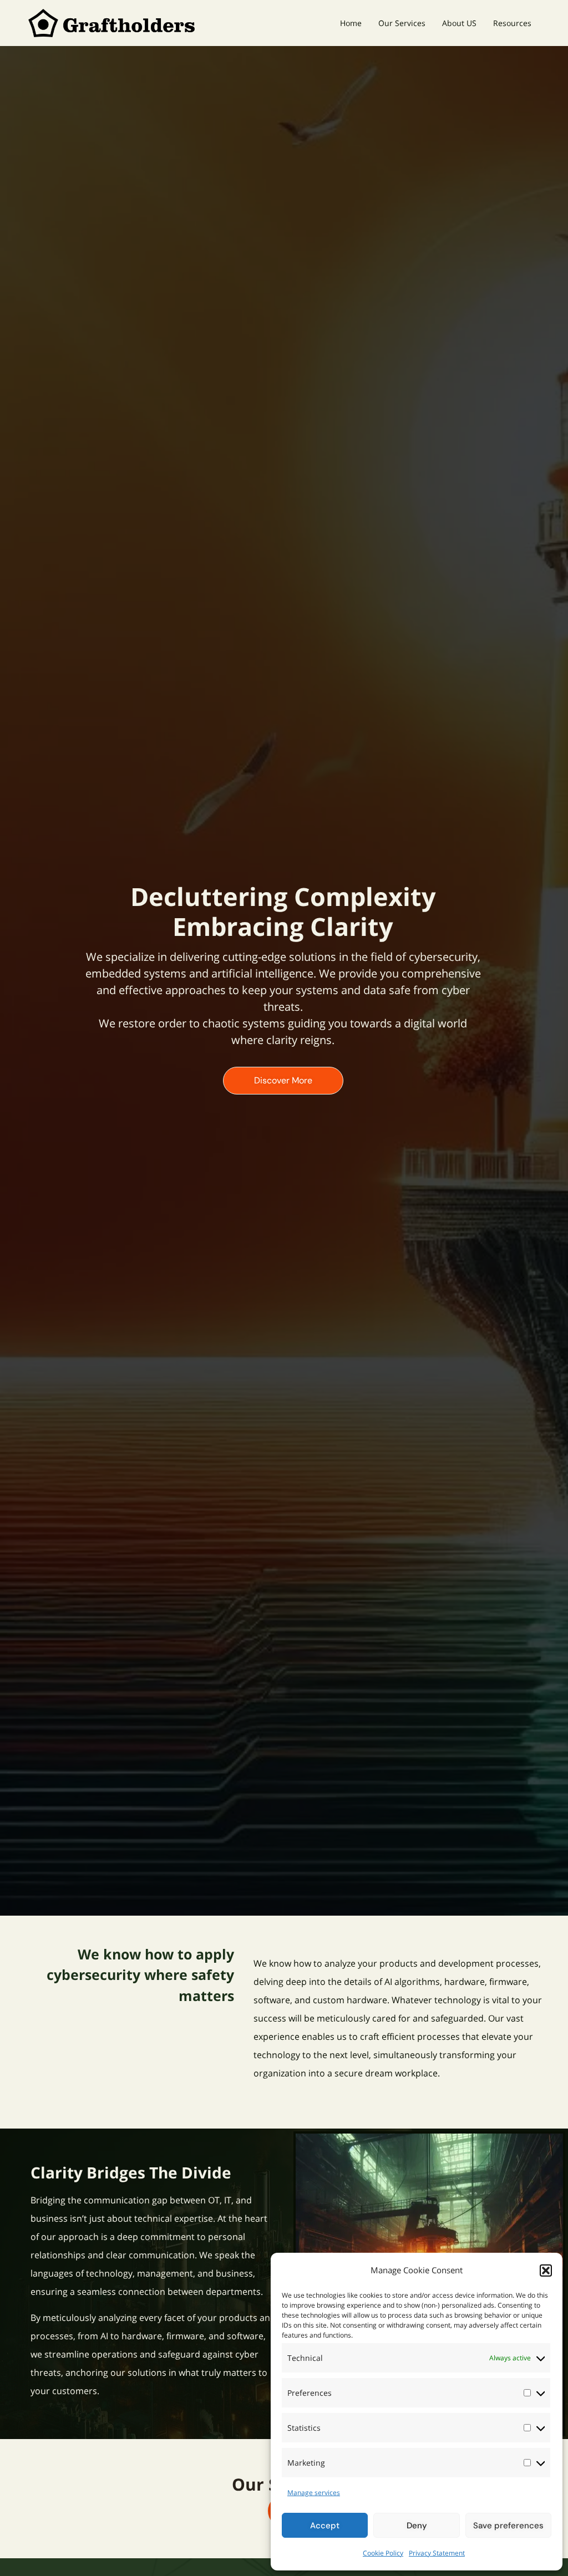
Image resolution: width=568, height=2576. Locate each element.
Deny (417, 2526)
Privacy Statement (437, 2553)
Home (351, 23)
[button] (546, 2270)
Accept (325, 2526)
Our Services (402, 23)
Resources (512, 23)
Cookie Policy (383, 2553)
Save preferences (508, 2526)
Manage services (314, 2493)
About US (459, 23)
